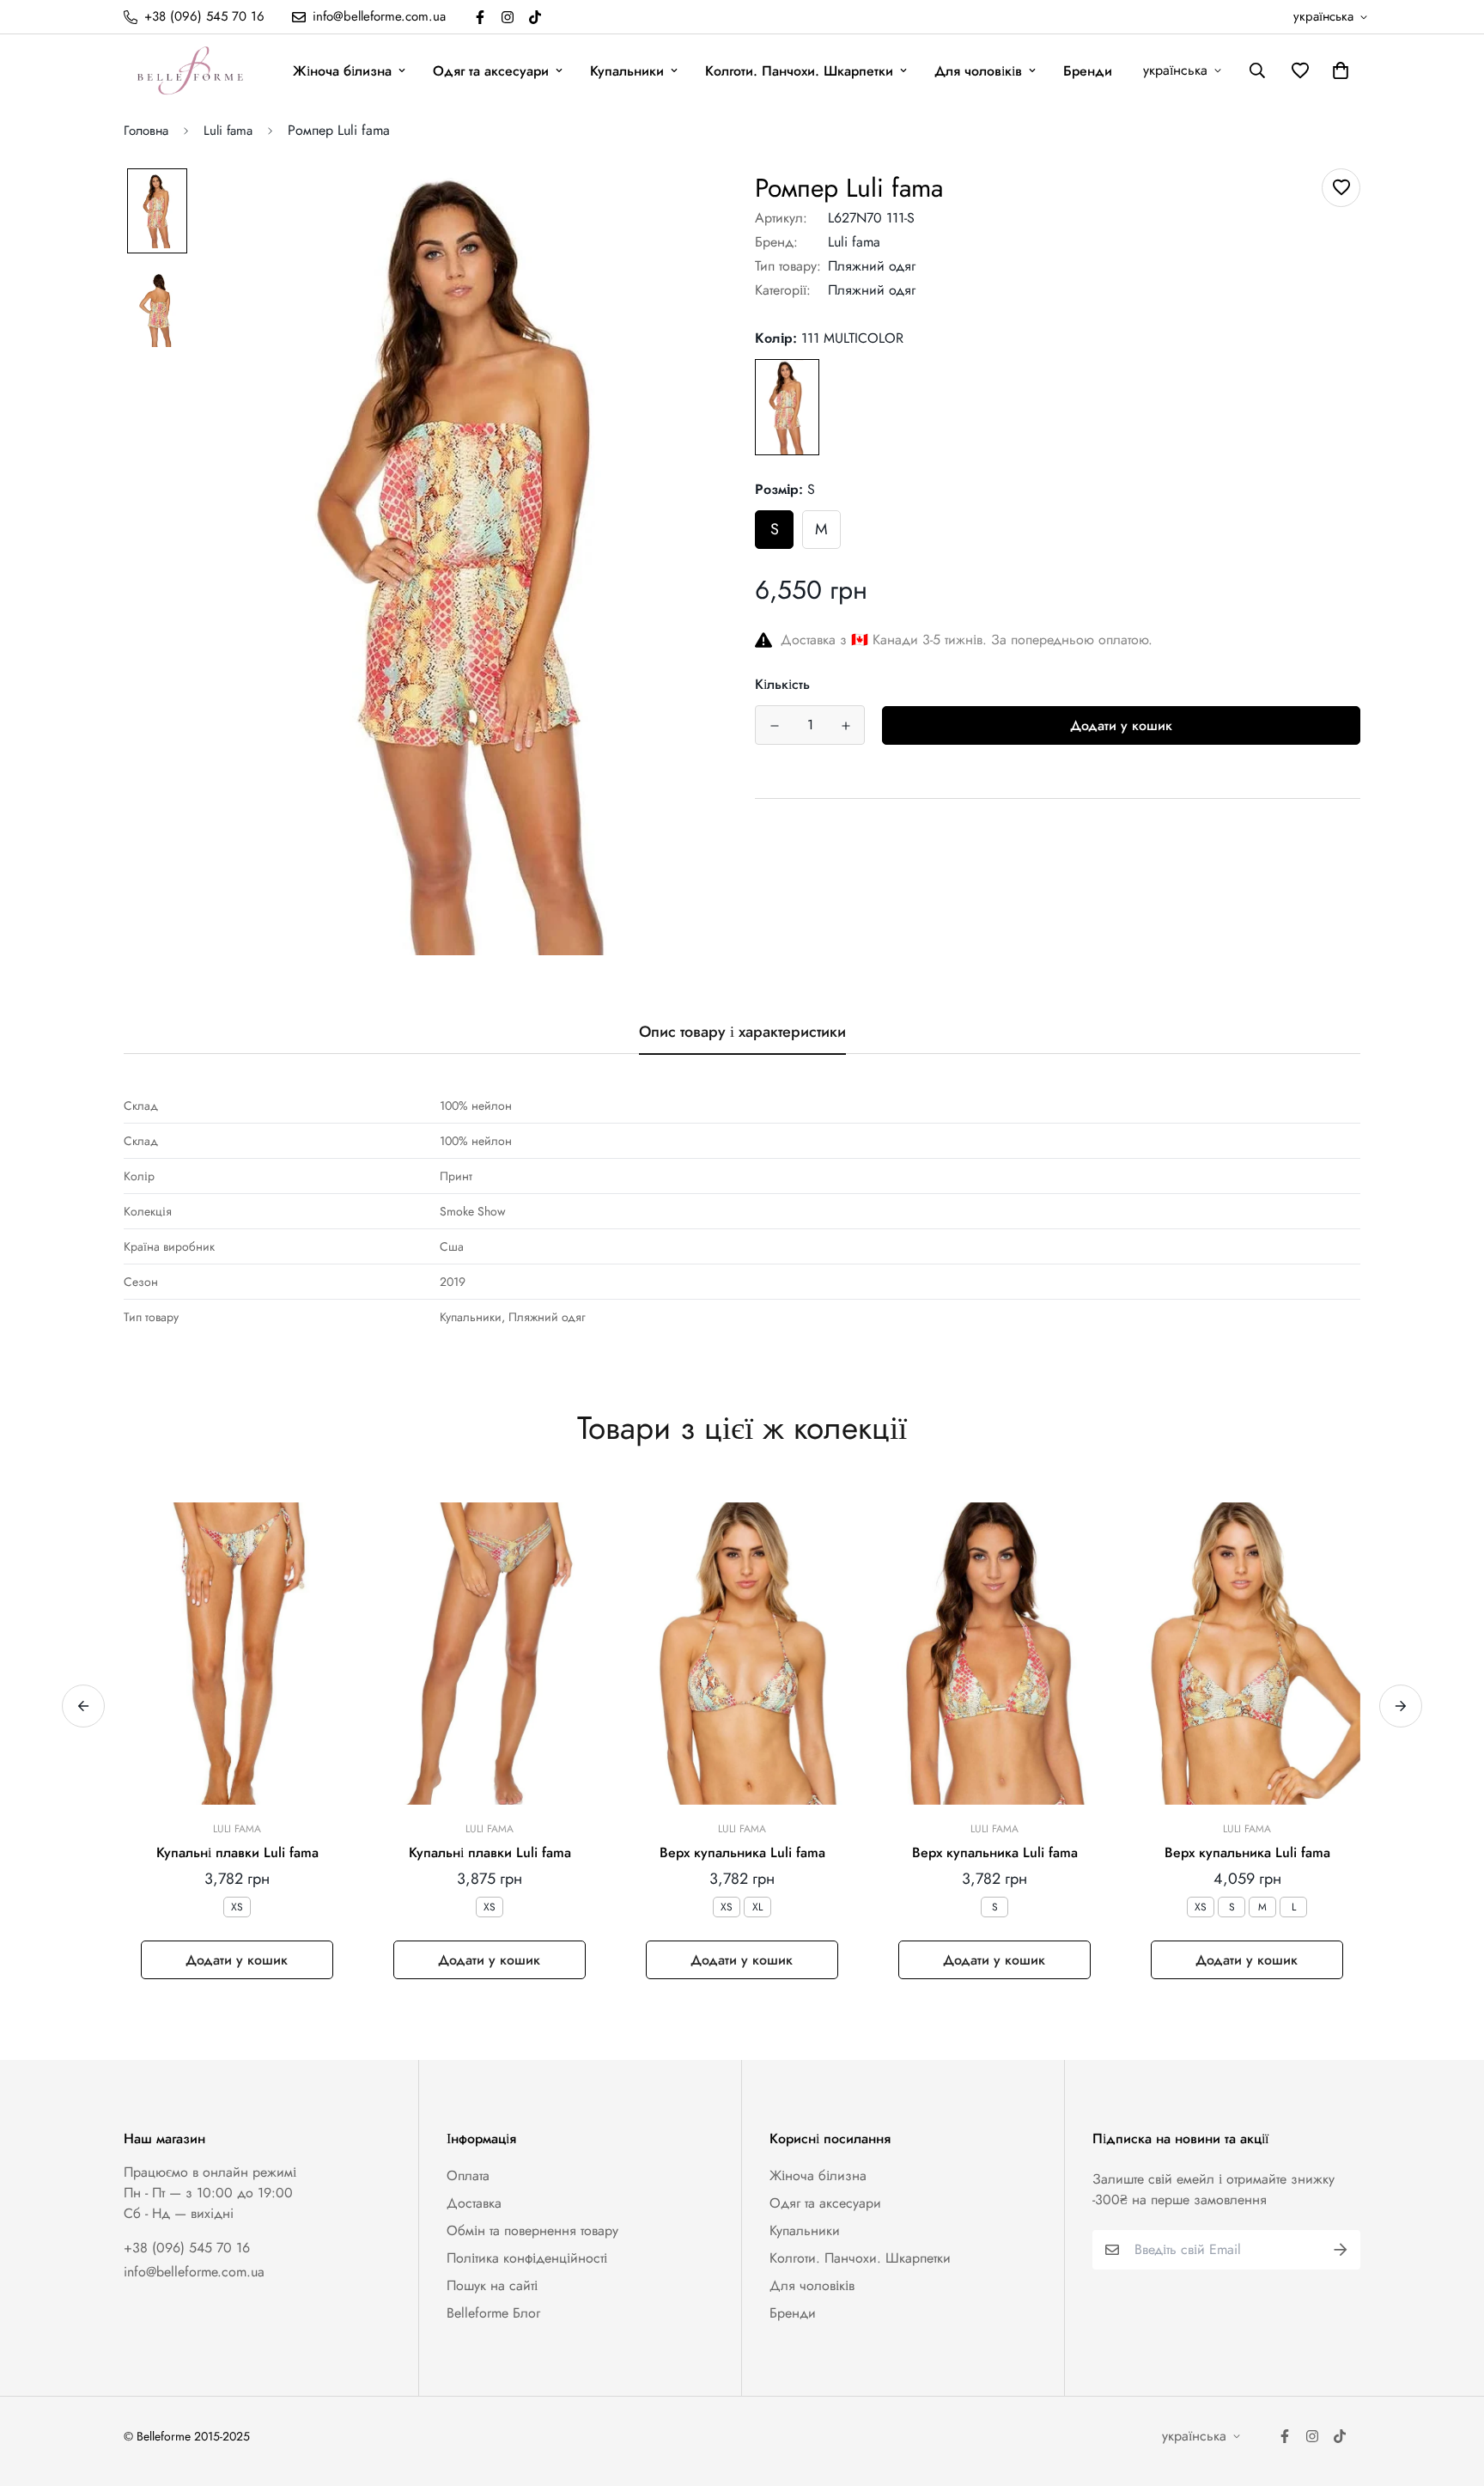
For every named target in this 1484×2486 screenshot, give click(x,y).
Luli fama (228, 131)
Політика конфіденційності (527, 2258)
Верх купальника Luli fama (742, 1852)
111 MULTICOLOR (787, 407)
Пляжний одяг (872, 266)
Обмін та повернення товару (532, 2230)
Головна (146, 131)
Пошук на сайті (492, 2285)
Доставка (474, 2203)
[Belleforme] (192, 70)
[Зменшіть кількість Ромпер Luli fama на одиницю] (774, 726)
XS (237, 1907)
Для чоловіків (978, 71)
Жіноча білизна (342, 71)
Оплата (468, 2175)
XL (757, 1907)
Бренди (1088, 71)
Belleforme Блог (493, 2313)
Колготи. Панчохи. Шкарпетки (799, 71)
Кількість (782, 684)
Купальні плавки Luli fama (237, 1852)
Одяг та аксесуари (491, 71)
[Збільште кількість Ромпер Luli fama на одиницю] (845, 726)
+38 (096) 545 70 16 (187, 2248)
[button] (1337, 70)
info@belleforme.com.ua (194, 2272)
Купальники (627, 71)
